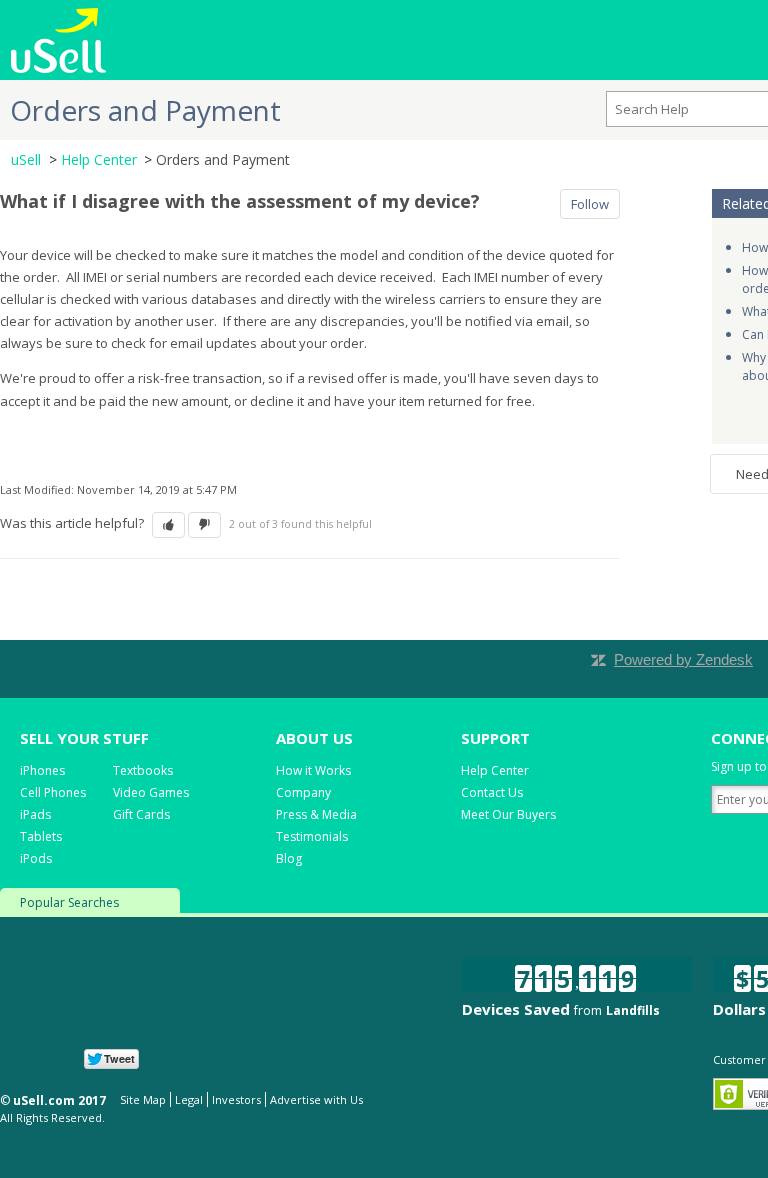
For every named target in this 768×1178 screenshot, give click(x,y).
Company (303, 792)
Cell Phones (53, 792)
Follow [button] (590, 204)
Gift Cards (141, 814)
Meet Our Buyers (508, 814)
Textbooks (143, 770)
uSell (26, 159)
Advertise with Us (316, 1099)
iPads (35, 814)
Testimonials (312, 836)
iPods (36, 858)
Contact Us (492, 792)
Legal (189, 1099)
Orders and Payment (223, 159)
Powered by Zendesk (683, 659)
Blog (289, 858)
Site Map (143, 1099)
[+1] (229, 1059)
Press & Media (316, 814)
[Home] (59, 38)
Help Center (99, 159)
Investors (236, 1099)
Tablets (41, 836)
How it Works (313, 770)
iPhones (42, 770)
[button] (168, 525)
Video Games (151, 792)
